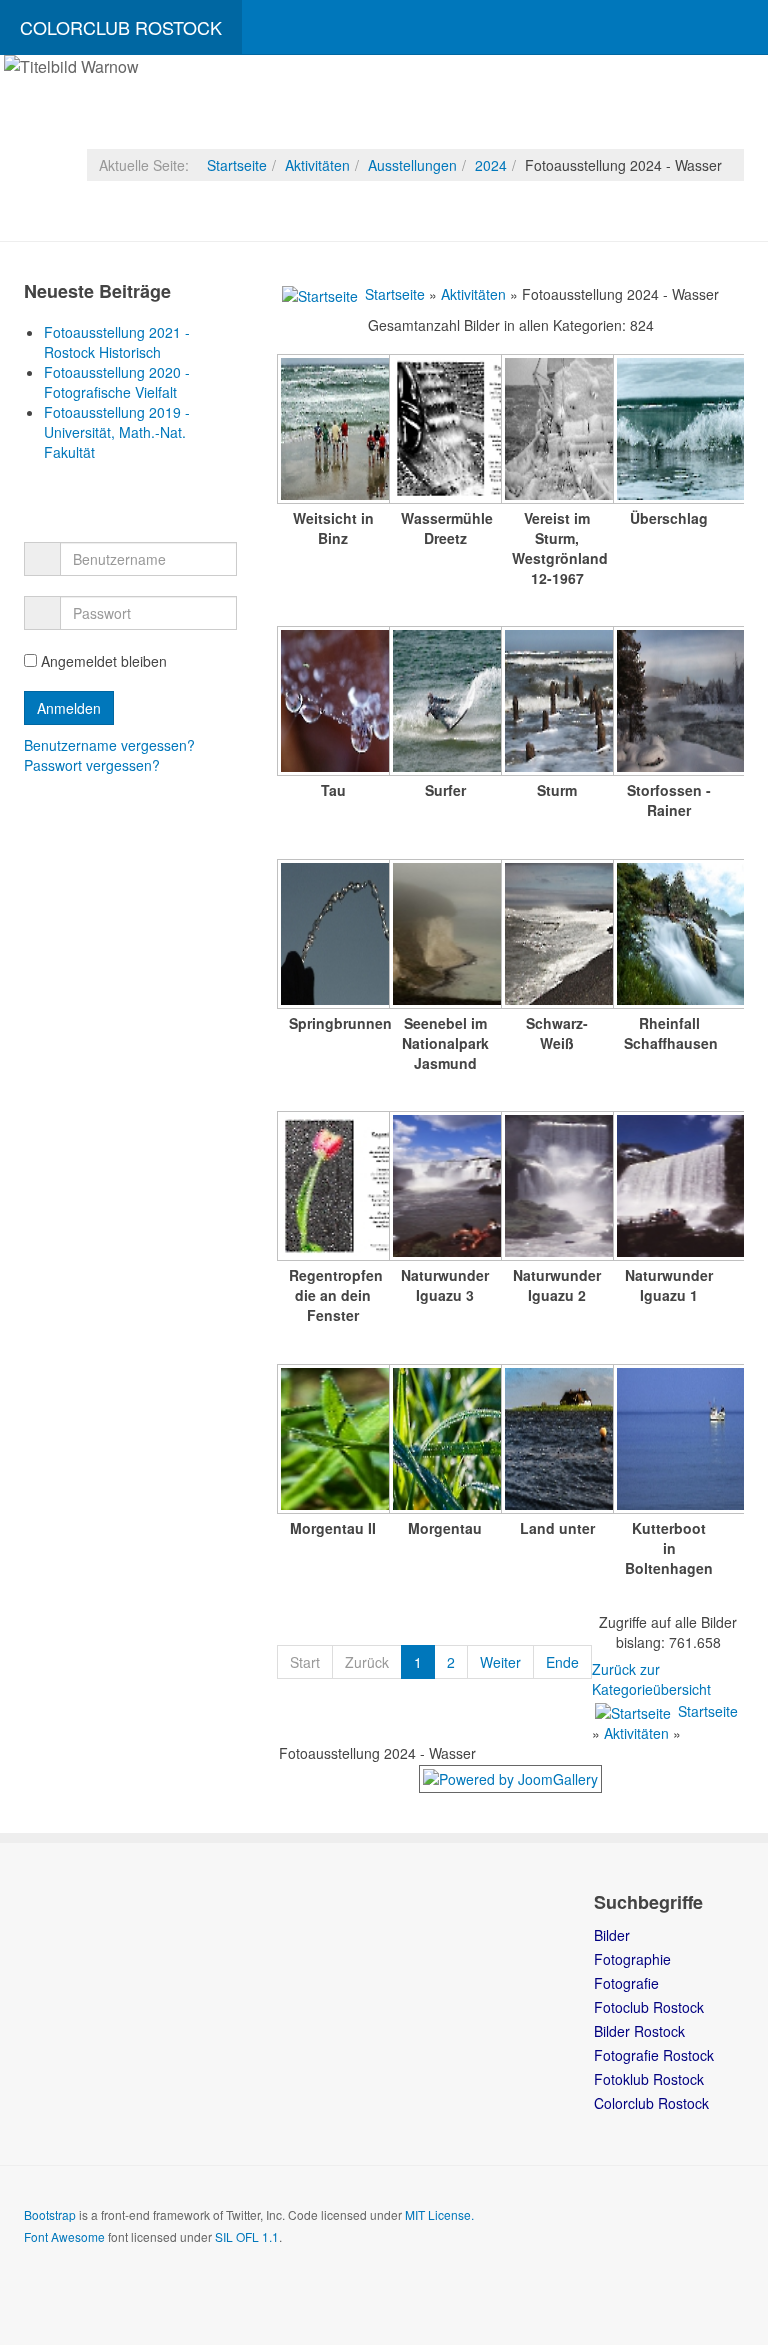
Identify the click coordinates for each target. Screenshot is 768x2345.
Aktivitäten (317, 165)
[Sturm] (557, 703)
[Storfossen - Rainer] (669, 703)
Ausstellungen (412, 165)
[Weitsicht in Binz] (333, 431)
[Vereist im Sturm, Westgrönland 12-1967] (557, 431)
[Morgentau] (445, 1441)
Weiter (500, 1662)
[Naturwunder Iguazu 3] (445, 1188)
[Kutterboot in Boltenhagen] (669, 1441)
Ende (562, 1662)
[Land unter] (557, 1441)
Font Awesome (64, 2236)
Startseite (237, 165)
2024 (491, 165)
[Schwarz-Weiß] (557, 936)
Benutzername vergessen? (109, 745)
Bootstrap (50, 2214)
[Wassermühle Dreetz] (445, 431)
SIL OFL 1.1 (247, 2236)
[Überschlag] (669, 431)
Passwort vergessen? (92, 765)
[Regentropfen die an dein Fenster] (333, 1188)
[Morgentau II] (333, 1441)
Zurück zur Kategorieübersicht (651, 1679)
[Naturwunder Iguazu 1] (669, 1188)
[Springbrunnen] (333, 936)
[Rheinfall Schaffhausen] (669, 936)
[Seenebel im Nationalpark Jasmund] (445, 936)
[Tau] (333, 703)
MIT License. (439, 2214)
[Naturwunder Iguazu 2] (557, 1188)
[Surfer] (445, 703)
